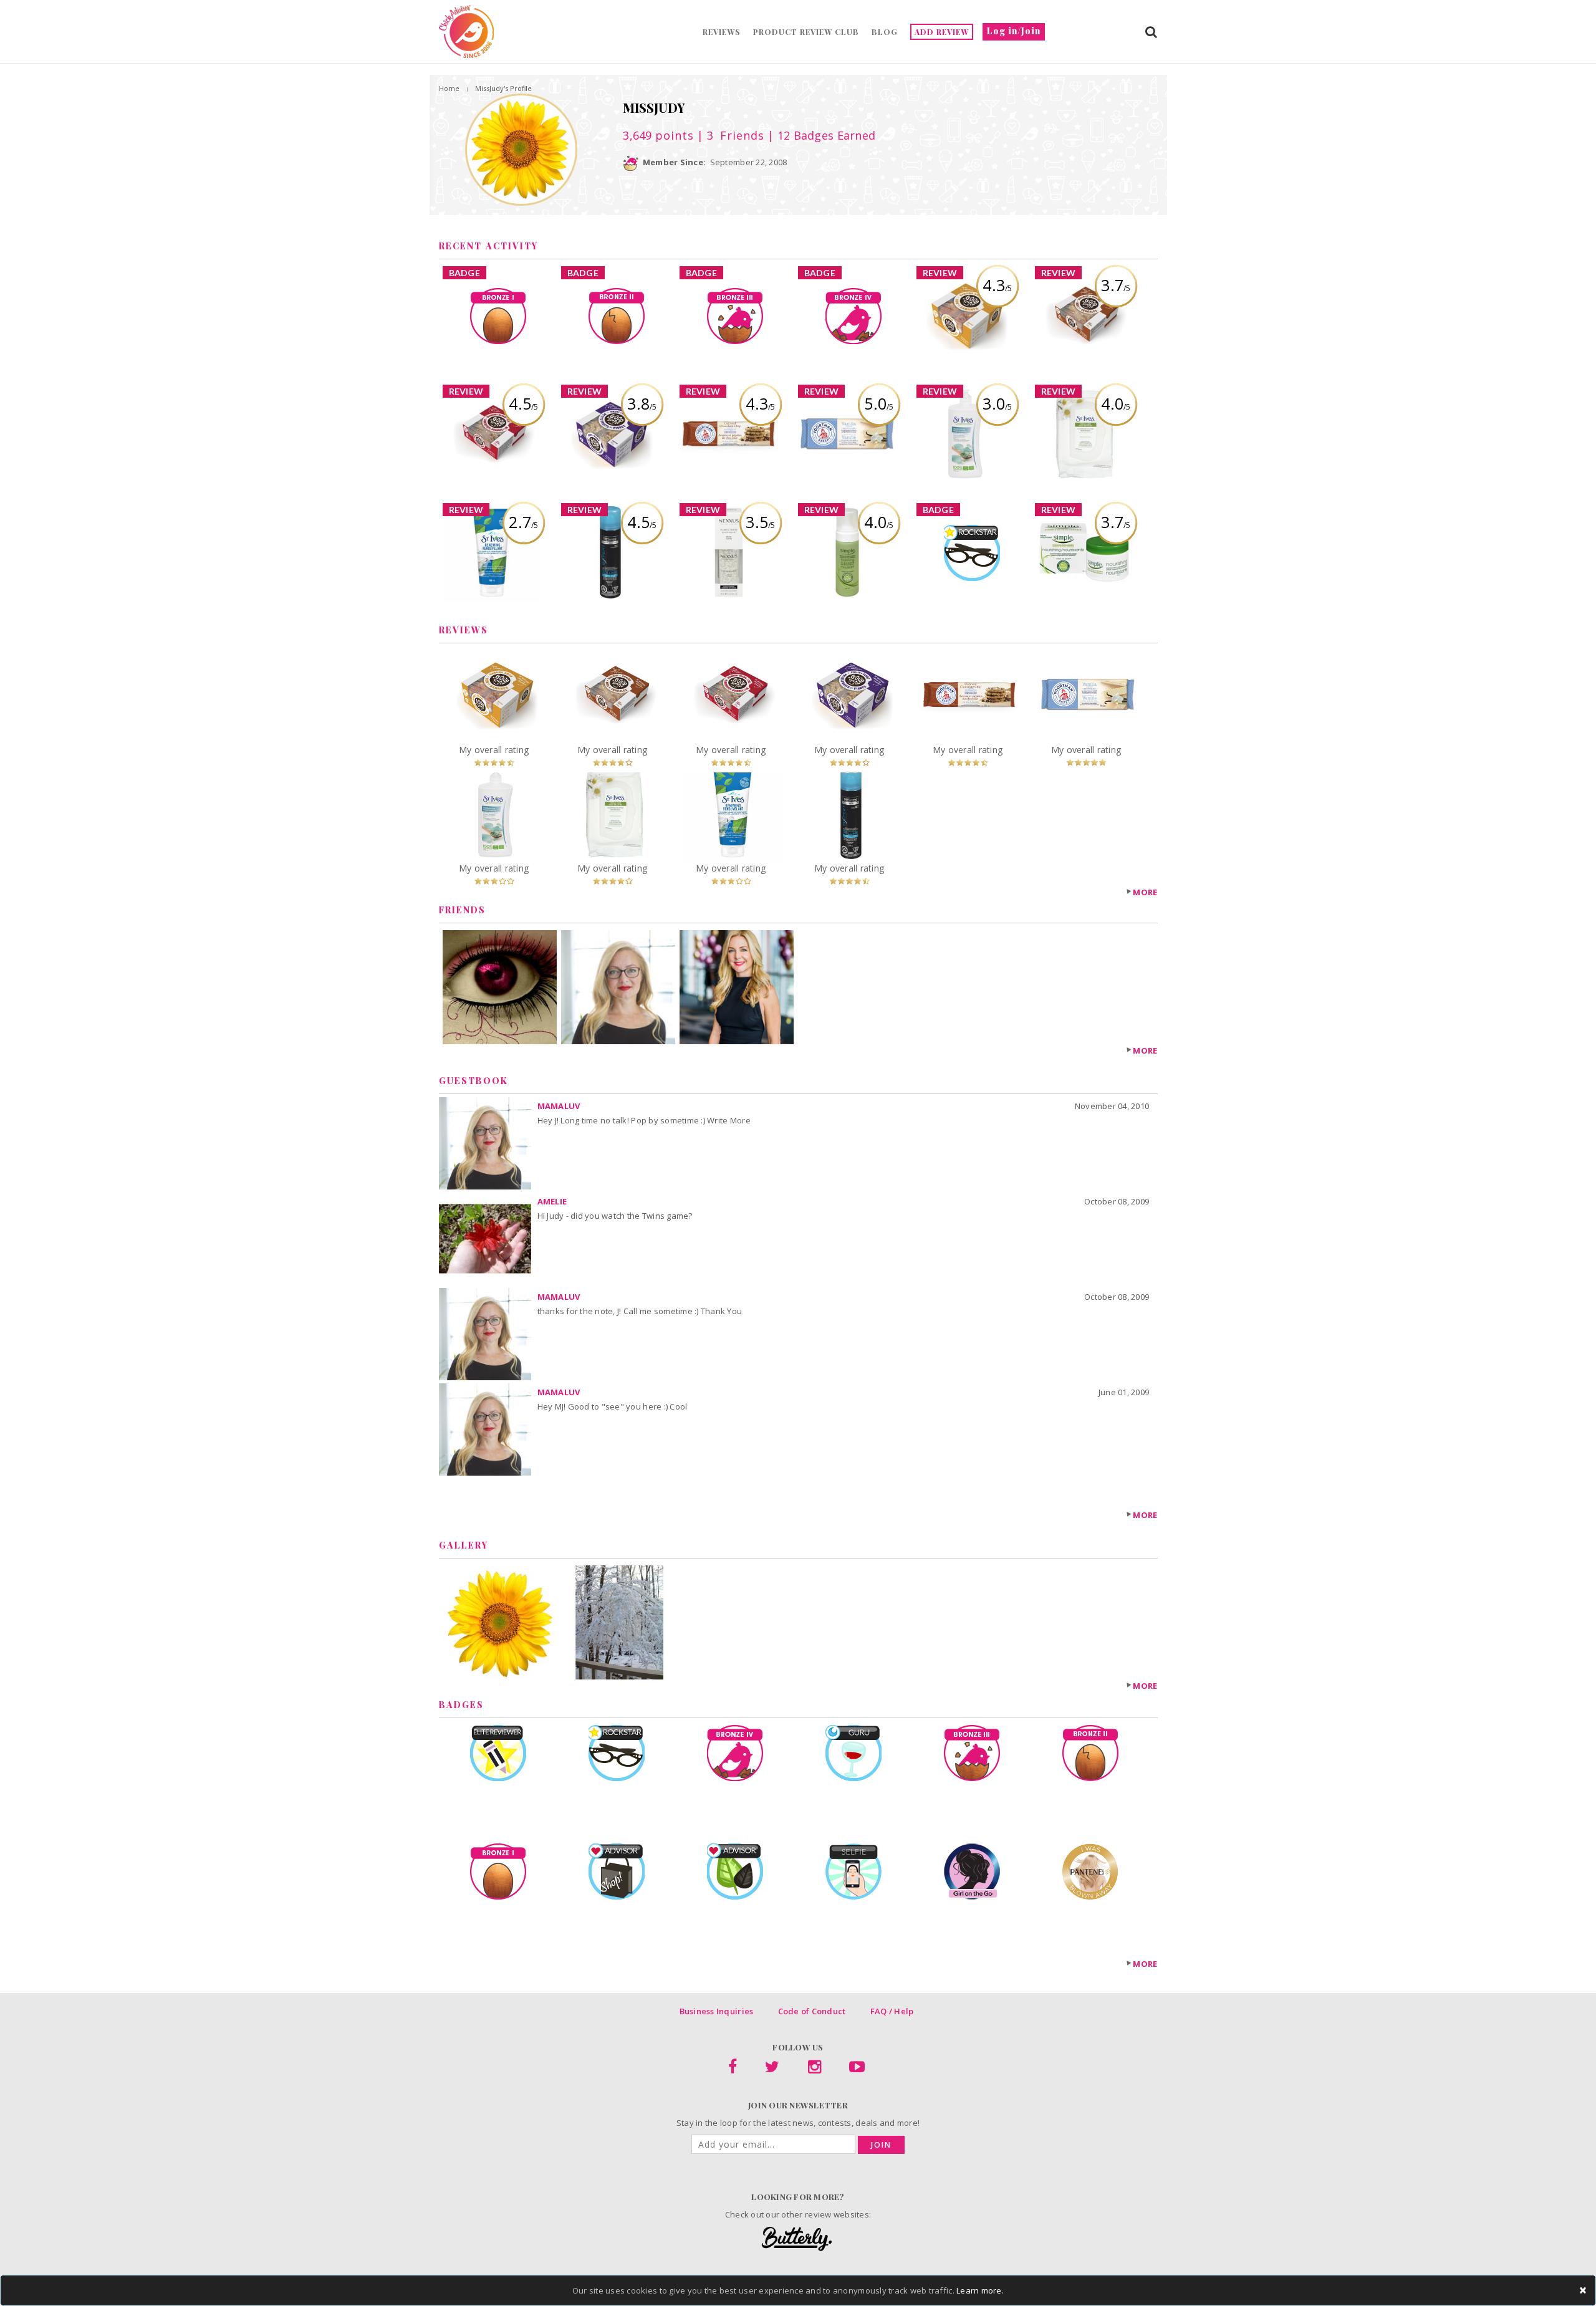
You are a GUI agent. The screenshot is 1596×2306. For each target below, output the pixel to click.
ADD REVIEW (942, 32)
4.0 (1116, 403)
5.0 (879, 403)
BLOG (885, 32)
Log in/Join (1014, 31)
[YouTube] (857, 2069)
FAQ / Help (892, 2011)
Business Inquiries (717, 2011)
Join (881, 2145)
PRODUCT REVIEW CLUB (806, 32)
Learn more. (980, 2290)
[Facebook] (733, 2069)
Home (449, 88)
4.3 (997, 285)
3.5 (760, 522)
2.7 (523, 522)
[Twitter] (772, 2069)
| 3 (729, 135)
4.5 (523, 403)
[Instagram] (815, 2069)
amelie (552, 1201)
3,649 (658, 135)
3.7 (1116, 285)
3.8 (642, 403)
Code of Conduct (812, 2011)
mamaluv (559, 1106)
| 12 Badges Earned (820, 135)
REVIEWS (722, 32)
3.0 (997, 403)
